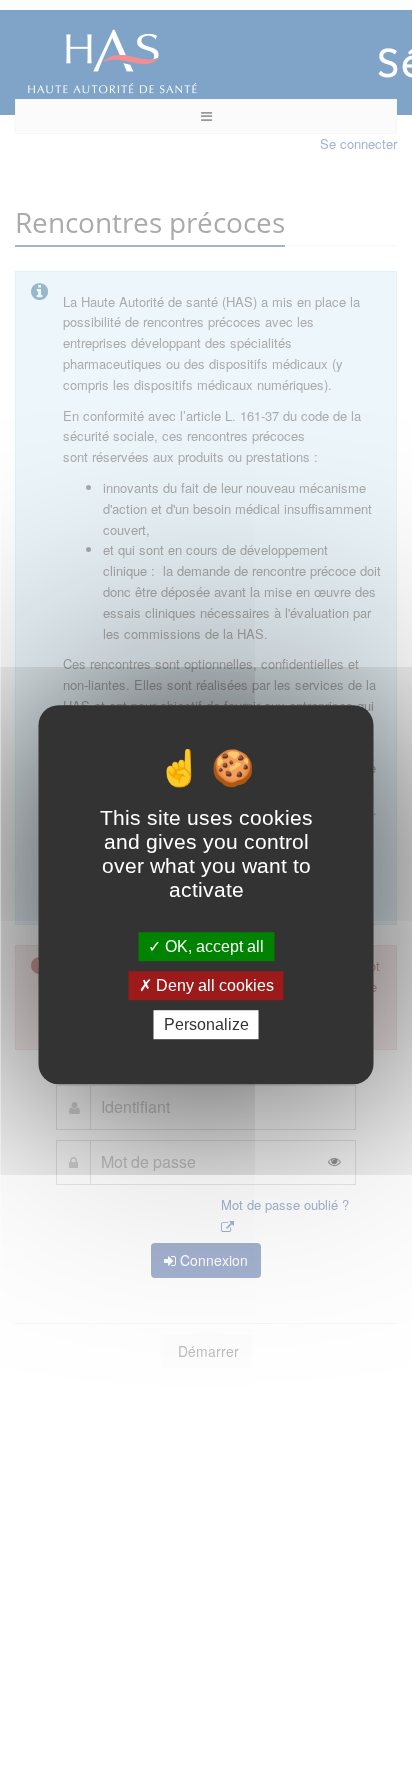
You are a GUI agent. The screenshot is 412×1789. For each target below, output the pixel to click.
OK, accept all (212, 946)
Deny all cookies (213, 985)
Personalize (206, 1024)
